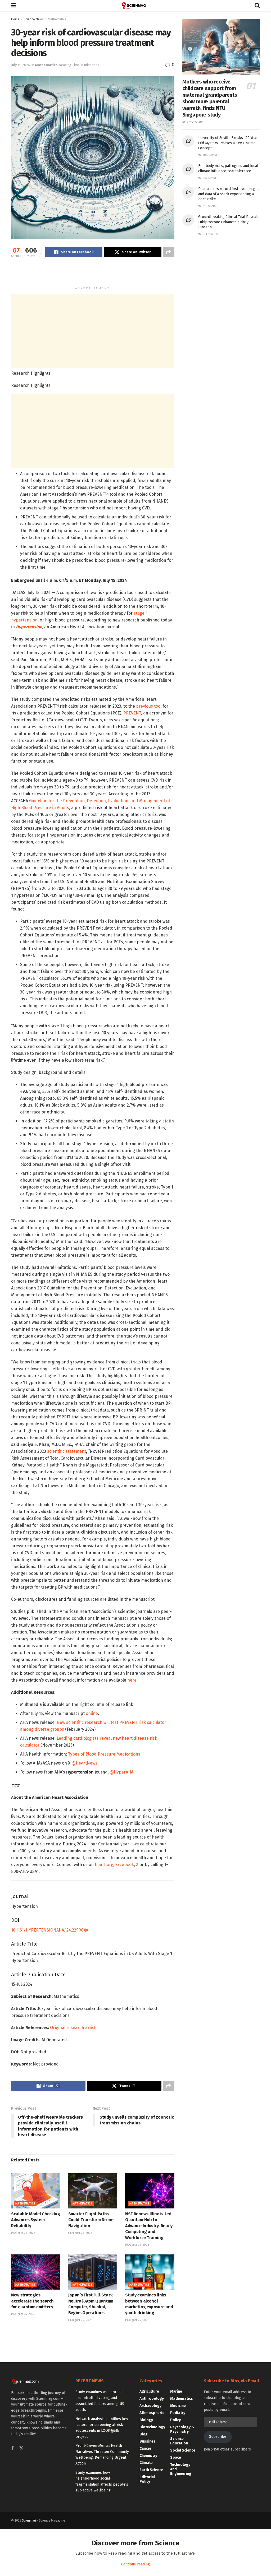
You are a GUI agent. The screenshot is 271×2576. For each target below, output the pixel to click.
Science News (34, 19)
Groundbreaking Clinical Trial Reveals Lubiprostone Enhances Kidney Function (229, 222)
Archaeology (150, 2406)
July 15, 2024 (21, 65)
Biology (146, 2420)
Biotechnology (152, 2427)
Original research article (74, 2028)
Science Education (179, 2441)
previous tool (149, 706)
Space (176, 2457)
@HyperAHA (121, 1772)
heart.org (104, 1865)
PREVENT (132, 713)
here (132, 1680)
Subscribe (218, 2437)
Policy (175, 2420)
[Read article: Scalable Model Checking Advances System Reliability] (36, 2191)
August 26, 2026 (24, 2233)
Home (15, 19)
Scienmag (29, 2521)
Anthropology (152, 2399)
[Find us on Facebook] (12, 2449)
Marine (176, 2391)
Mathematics (57, 19)
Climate (146, 2463)
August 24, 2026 (82, 2320)
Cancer (145, 2449)
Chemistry (148, 2456)
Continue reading (135, 2564)
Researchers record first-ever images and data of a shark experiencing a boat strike (229, 194)
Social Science (183, 2450)
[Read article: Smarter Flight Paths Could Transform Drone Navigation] (93, 2191)
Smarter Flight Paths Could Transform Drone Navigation (91, 2220)
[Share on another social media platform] (169, 252)
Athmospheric (152, 2413)
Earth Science (151, 2470)
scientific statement (67, 1451)
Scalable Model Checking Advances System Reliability (36, 2220)
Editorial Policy (147, 2479)
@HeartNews (84, 1763)
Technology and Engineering (181, 2469)
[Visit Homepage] (135, 6)
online (92, 1713)
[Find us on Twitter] (21, 2449)
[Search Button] (257, 6)
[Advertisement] (93, 274)
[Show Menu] (14, 6)
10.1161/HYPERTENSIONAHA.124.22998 (48, 1930)
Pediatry (178, 2413)
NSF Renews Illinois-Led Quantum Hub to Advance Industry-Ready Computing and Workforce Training (149, 2226)
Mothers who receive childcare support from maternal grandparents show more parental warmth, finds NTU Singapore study (210, 98)
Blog (144, 2434)
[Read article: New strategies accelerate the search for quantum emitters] (36, 2272)
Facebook (125, 1865)
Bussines (148, 2441)
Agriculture (149, 2391)
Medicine (178, 2406)
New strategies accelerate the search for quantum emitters (32, 2301)
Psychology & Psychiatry (182, 2429)
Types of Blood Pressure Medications (104, 1754)
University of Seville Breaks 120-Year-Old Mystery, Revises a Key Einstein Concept (229, 143)
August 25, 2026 (81, 2233)
